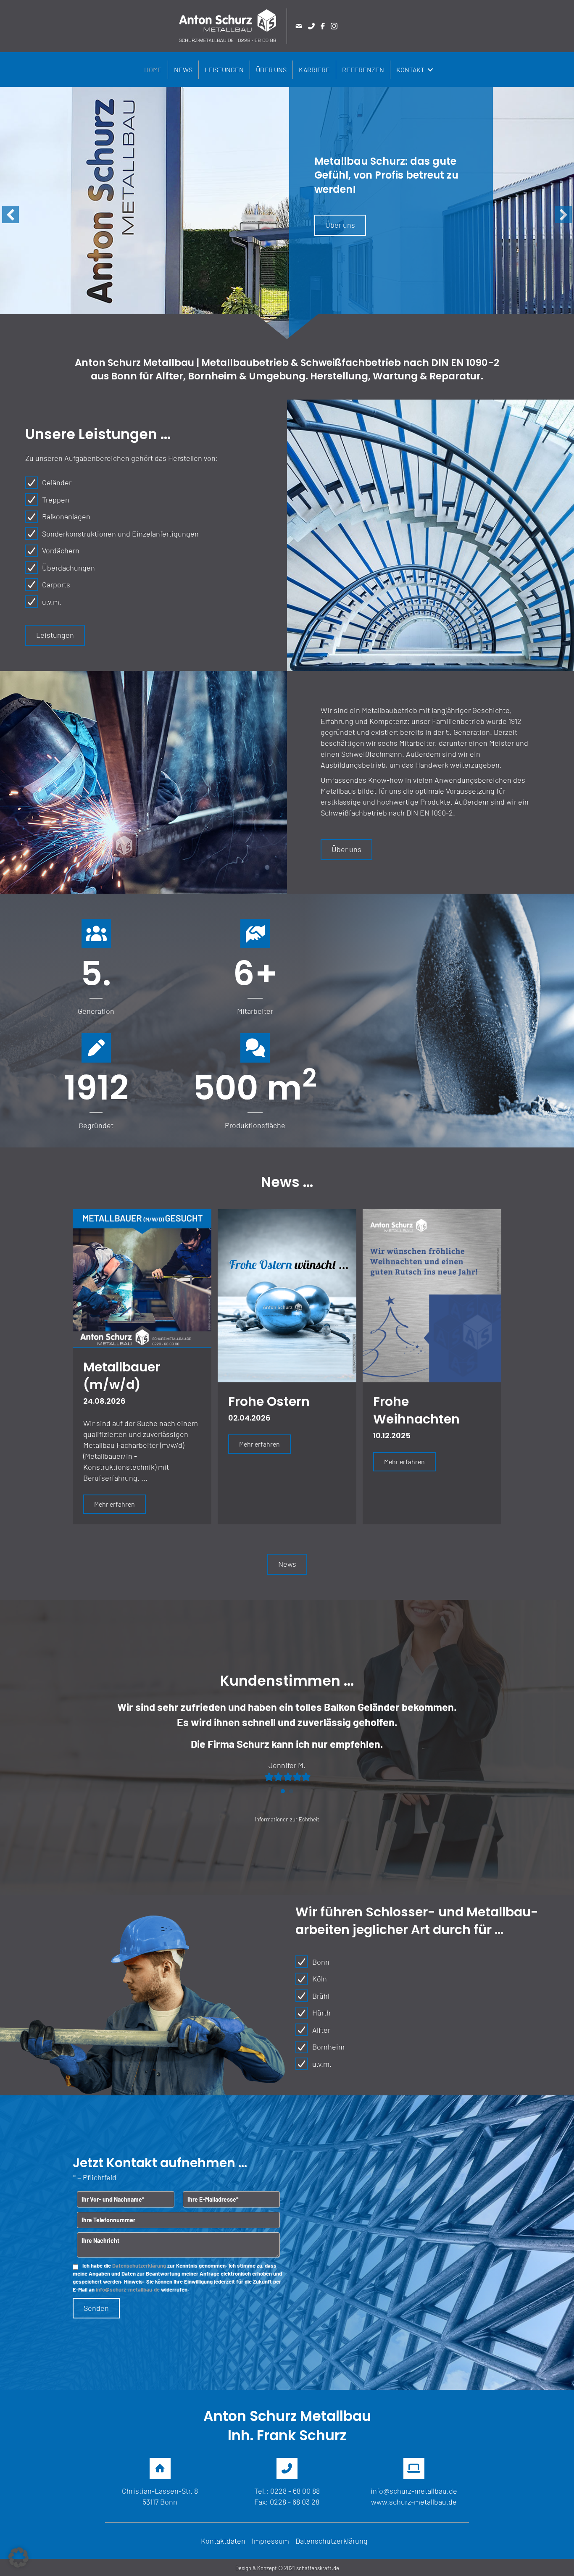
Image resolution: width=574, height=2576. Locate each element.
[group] (96, 968)
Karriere (314, 70)
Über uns (271, 70)
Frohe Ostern (269, 1401)
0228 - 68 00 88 (295, 2491)
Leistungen (224, 70)
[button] (430, 70)
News (183, 70)
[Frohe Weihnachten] (432, 1295)
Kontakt (410, 70)
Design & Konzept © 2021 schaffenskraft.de (287, 2568)
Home (153, 70)
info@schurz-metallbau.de (128, 2289)
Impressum (270, 2541)
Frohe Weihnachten (416, 1410)
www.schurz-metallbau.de (414, 2502)
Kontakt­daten (223, 2541)
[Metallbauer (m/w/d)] (142, 1277)
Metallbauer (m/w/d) (122, 1376)
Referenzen (363, 70)
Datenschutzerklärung (139, 2266)
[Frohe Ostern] (287, 1295)
